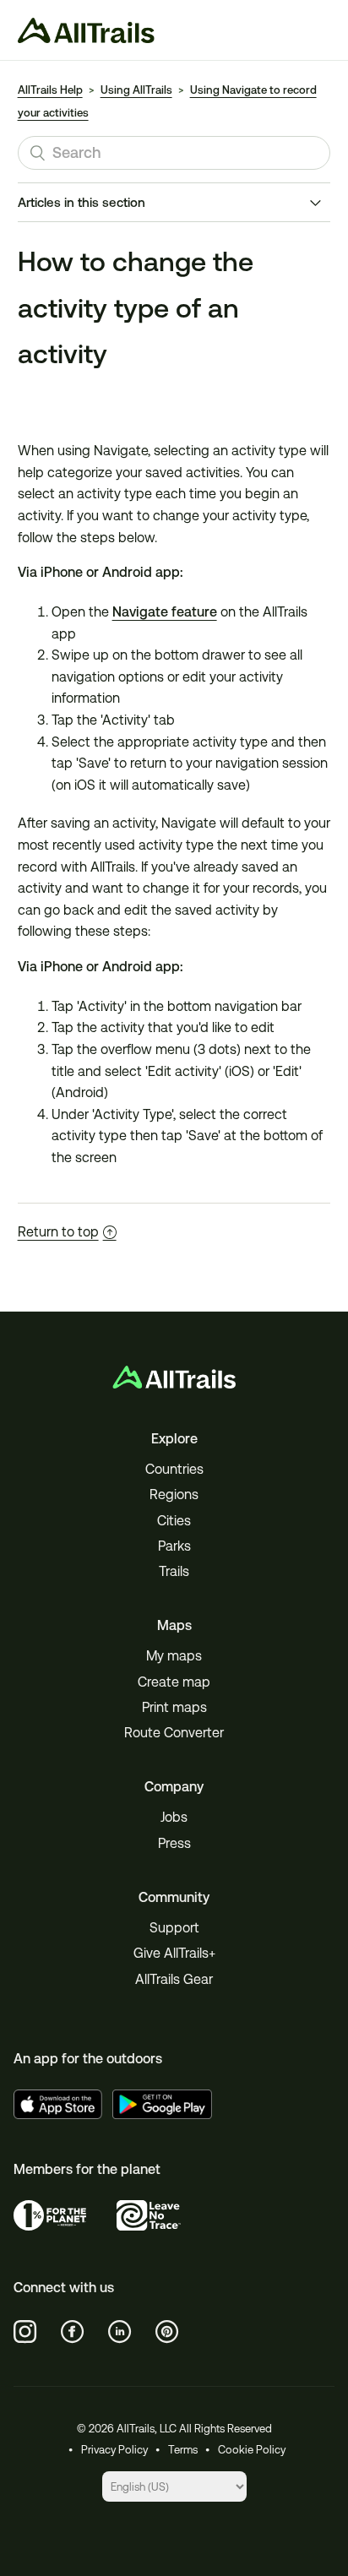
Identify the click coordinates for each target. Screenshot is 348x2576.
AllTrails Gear (174, 1979)
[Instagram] (25, 2332)
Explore (174, 1439)
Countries (174, 1469)
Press (174, 1843)
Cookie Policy (252, 2450)
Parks (174, 1546)
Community (174, 1897)
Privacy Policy (114, 2450)
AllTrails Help (50, 90)
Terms (183, 2450)
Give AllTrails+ (174, 1953)
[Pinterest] (167, 2332)
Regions (174, 1495)
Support (174, 1928)
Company (174, 1787)
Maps (174, 1625)
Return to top (58, 1232)
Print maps (174, 1707)
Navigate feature (165, 612)
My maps (174, 1656)
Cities (174, 1521)
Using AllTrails (136, 90)
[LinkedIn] (120, 2332)
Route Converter (174, 1733)
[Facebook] (73, 2332)
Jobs (174, 1817)
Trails (174, 1571)
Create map (174, 1682)
